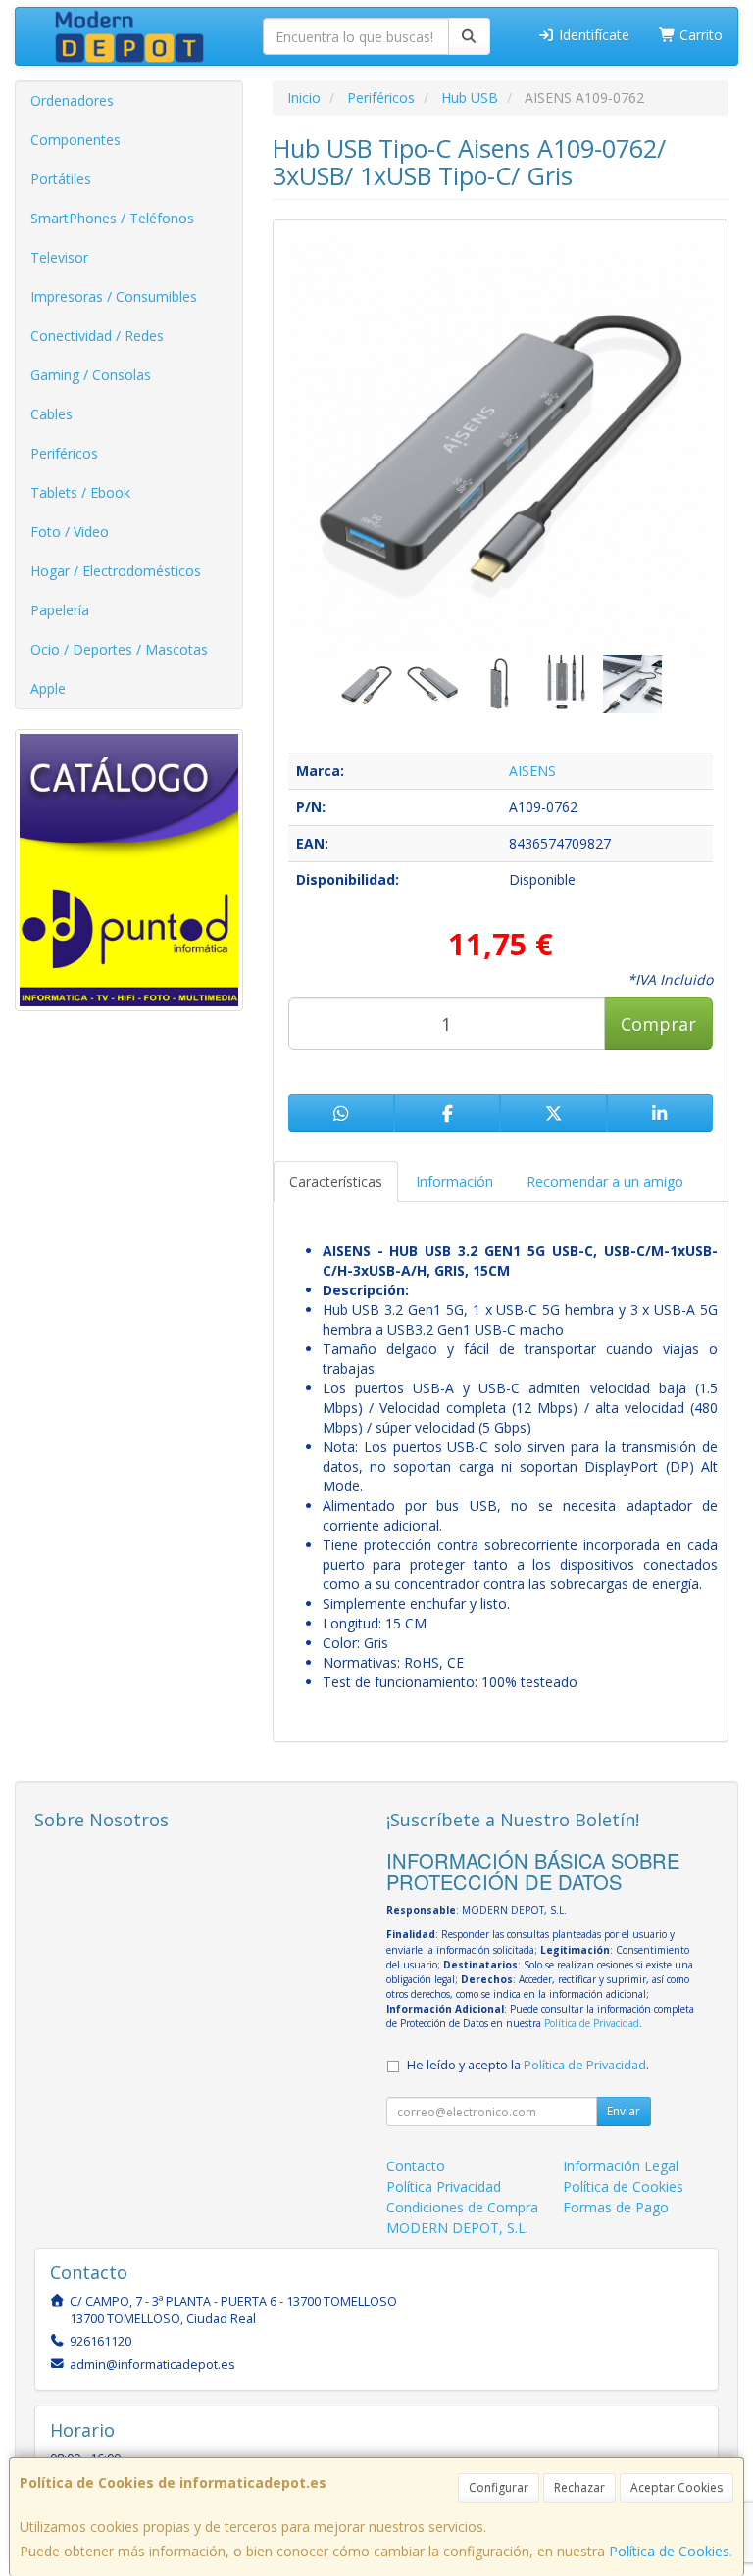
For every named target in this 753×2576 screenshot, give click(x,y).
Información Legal (621, 2166)
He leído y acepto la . (528, 2065)
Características (336, 1181)
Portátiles (61, 179)
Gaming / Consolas (91, 375)
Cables (51, 414)
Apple (48, 688)
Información (454, 1181)
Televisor (59, 257)
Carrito (699, 35)
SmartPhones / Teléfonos (112, 218)
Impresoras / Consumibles (114, 296)
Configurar (499, 2487)
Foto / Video (70, 532)
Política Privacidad (444, 2187)
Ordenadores (72, 100)
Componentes (75, 140)
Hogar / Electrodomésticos (116, 571)
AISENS (532, 771)
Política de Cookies (669, 2551)
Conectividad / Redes (97, 336)
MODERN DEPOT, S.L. (457, 2228)
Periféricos (64, 453)
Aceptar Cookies (677, 2487)
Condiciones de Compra (462, 2207)
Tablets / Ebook (80, 492)
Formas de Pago (616, 2207)
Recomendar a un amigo (605, 1181)
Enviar (624, 2111)
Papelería (60, 610)
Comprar (658, 1024)
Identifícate (592, 35)
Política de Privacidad (592, 2023)
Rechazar (579, 2487)
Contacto (416, 2166)
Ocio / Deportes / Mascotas (119, 649)
